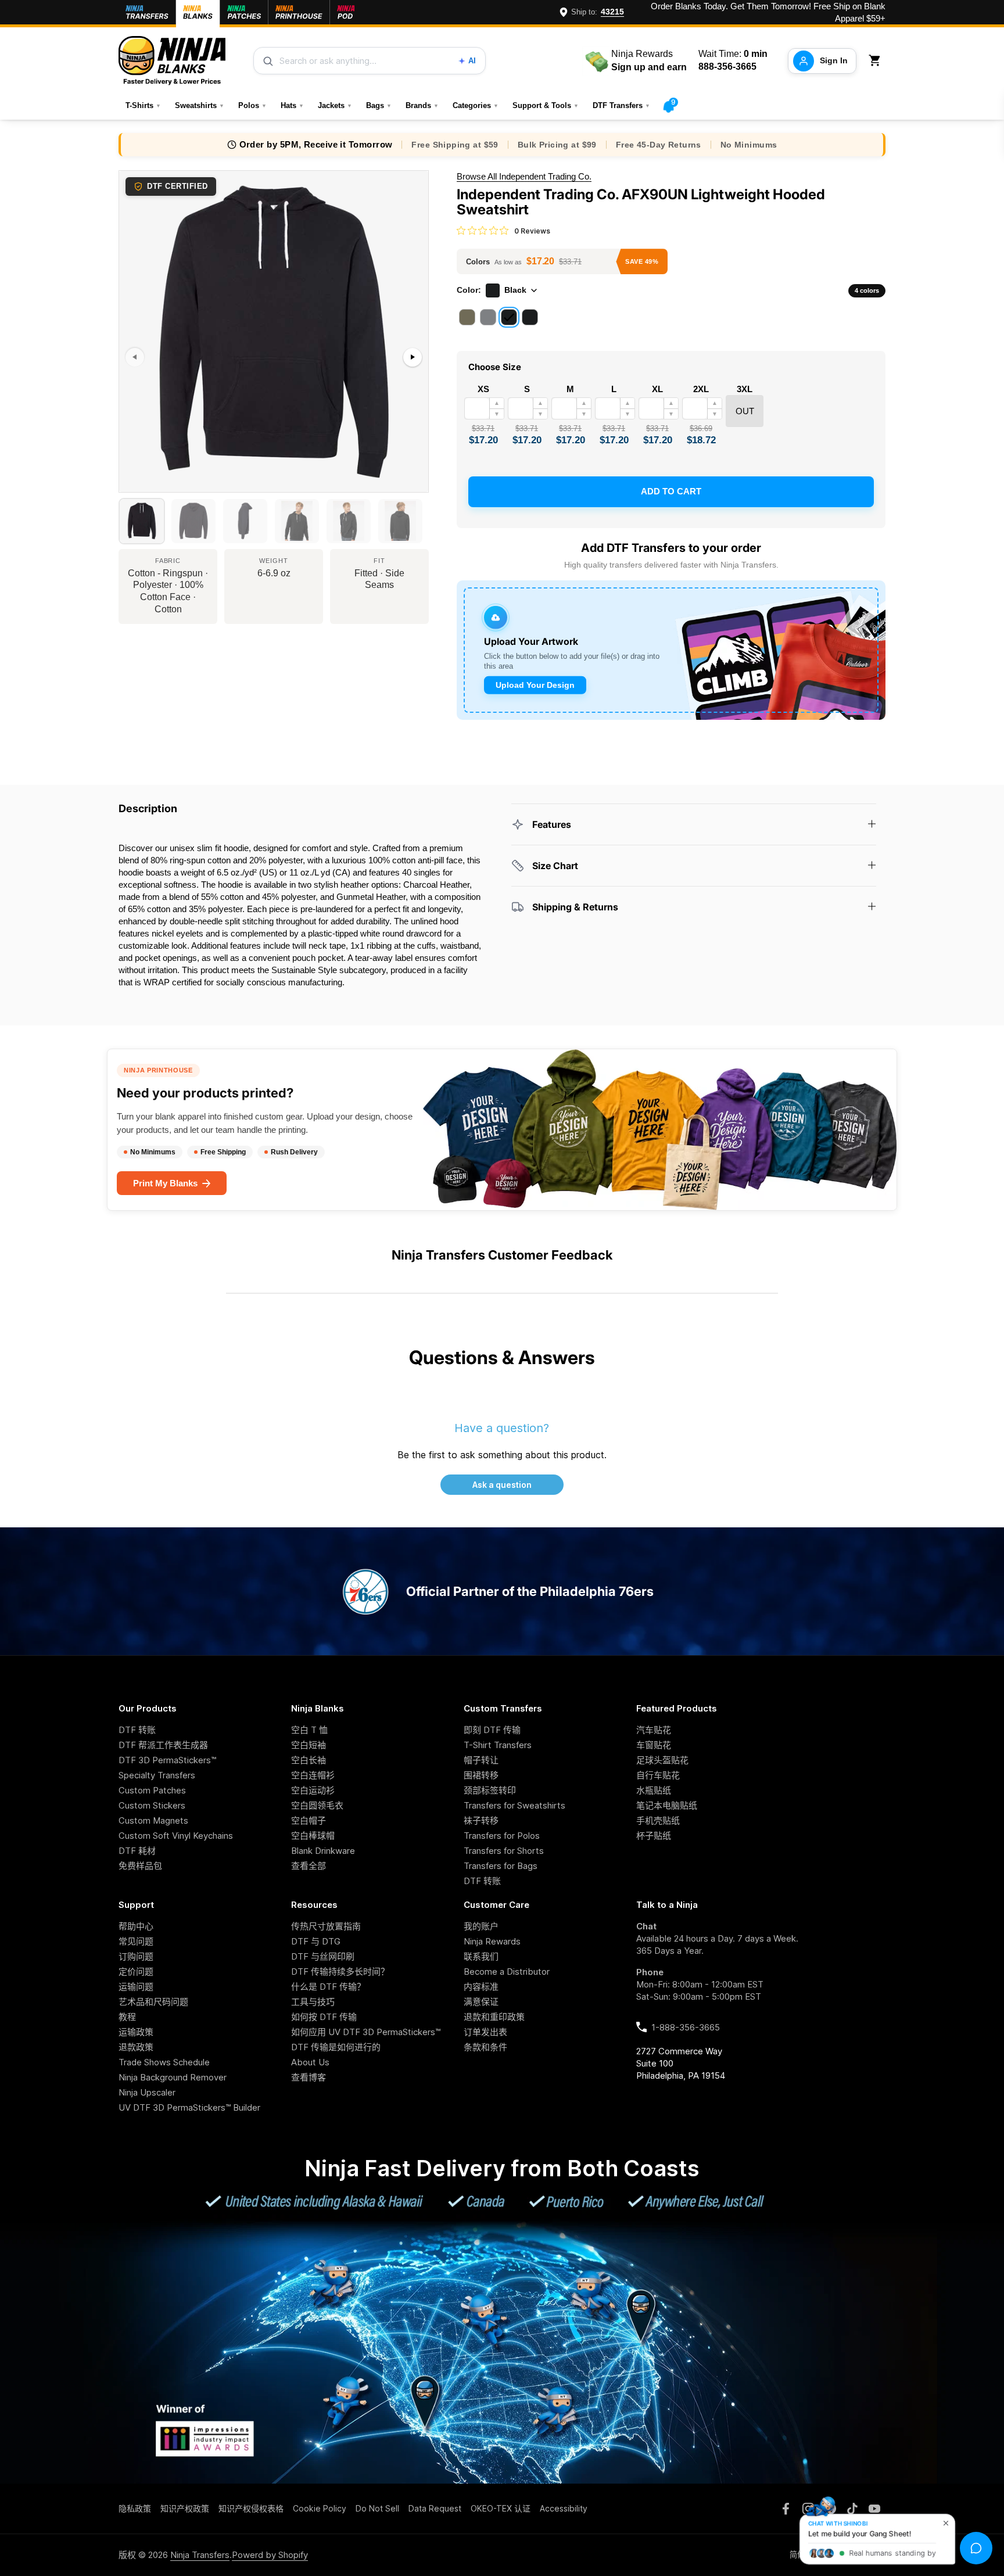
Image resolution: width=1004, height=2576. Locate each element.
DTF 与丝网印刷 (323, 1956)
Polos (252, 105)
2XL (701, 389)
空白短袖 (309, 1745)
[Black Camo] (530, 317)
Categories (476, 105)
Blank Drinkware (323, 1851)
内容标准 (481, 1987)
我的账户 (481, 1926)
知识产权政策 (185, 2508)
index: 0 (133, 487)
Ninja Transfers (200, 2555)
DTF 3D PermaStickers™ (167, 1760)
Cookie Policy (320, 2508)
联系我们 (481, 1956)
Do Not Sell (377, 2508)
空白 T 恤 (309, 1730)
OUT (745, 411)
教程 (127, 2017)
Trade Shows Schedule (164, 2062)
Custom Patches (152, 1790)
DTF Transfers (621, 105)
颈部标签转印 (490, 1790)
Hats (292, 105)
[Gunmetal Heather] (488, 317)
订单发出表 (485, 2032)
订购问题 (136, 1956)
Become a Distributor (507, 1972)
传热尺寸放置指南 (326, 1926)
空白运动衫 (313, 1790)
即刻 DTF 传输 (492, 1730)
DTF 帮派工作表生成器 (163, 1745)
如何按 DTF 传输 (324, 2017)
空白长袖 (309, 1760)
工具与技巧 (313, 2002)
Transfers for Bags (501, 1866)
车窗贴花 (654, 1745)
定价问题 (136, 1972)
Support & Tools (546, 105)
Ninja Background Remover (173, 2077)
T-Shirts (143, 105)
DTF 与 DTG (316, 1941)
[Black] (509, 317)
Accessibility (564, 2508)
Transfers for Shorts (504, 1851)
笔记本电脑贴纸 (667, 1805)
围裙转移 (481, 1775)
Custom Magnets (153, 1820)
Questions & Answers (502, 1357)
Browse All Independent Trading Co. (524, 176)
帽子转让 (481, 1760)
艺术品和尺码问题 (153, 2002)
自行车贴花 (658, 1775)
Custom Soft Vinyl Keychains (176, 1836)
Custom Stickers (152, 1805)
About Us (310, 2062)
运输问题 (136, 1987)
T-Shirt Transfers (498, 1745)
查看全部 (309, 1866)
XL (657, 389)
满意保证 (481, 2002)
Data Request (435, 2508)
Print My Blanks (165, 1183)
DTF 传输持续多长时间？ (340, 1972)
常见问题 (136, 1941)
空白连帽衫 (313, 1775)
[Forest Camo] (467, 317)
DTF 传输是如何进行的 (336, 2047)
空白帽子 (309, 1820)
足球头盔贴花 (662, 1760)
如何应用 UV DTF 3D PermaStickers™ (366, 2032)
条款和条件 (485, 2047)
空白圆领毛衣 (317, 1805)
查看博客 (309, 2077)
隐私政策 (135, 2508)
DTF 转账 (137, 1730)
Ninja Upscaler (147, 2092)
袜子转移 (481, 1820)
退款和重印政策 (494, 2017)
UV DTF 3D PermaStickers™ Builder (189, 2107)
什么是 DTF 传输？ (328, 1987)
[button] (877, 61)
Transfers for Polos (502, 1836)
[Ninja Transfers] (172, 61)
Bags (379, 105)
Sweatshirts (200, 105)
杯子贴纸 (654, 1836)
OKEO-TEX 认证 (501, 2508)
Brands (422, 105)
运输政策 (136, 2032)
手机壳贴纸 (658, 1820)
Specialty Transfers (157, 1775)
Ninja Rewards (492, 1941)
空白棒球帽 (313, 1836)
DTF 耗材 (137, 1851)
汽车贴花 (654, 1730)
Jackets (335, 105)
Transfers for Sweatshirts (514, 1805)
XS (483, 389)
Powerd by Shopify (270, 2555)
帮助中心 (136, 1926)
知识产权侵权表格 (251, 2508)
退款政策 (136, 2047)
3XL (745, 389)
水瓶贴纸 (654, 1790)
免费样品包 (140, 1866)
